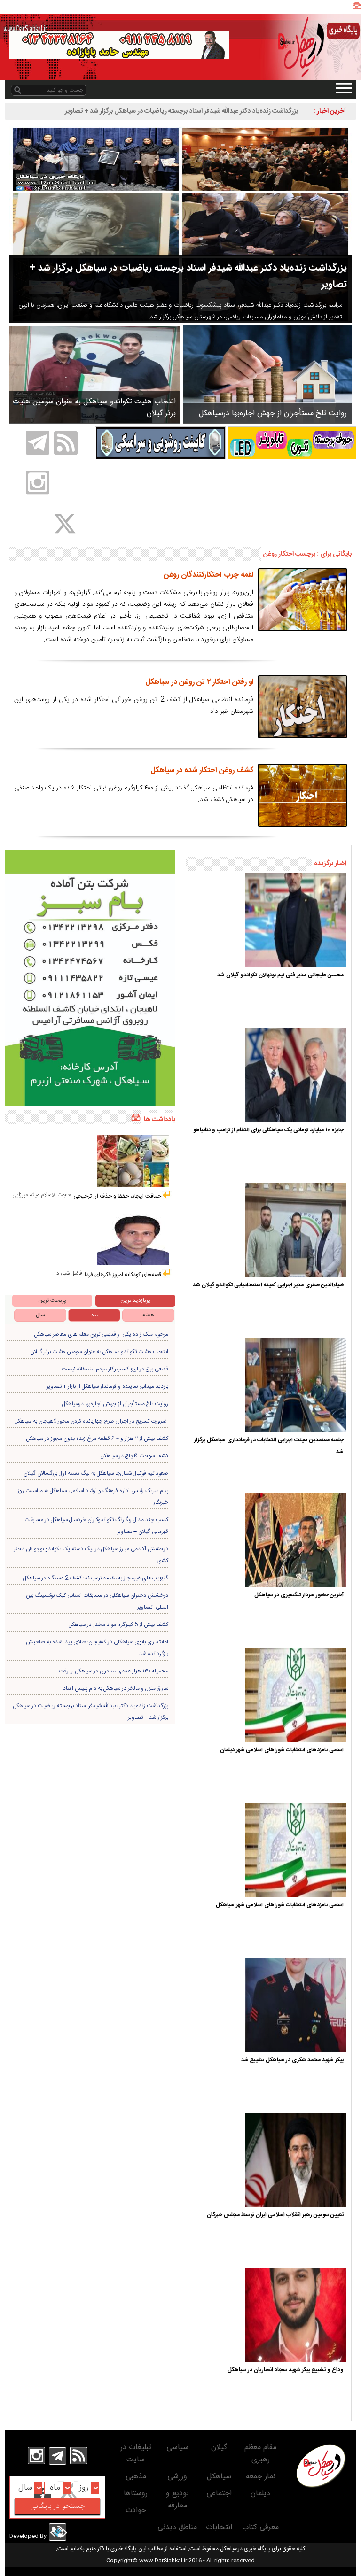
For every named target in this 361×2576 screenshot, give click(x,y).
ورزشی (177, 2477)
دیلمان (260, 2494)
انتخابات (219, 2527)
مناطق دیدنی (177, 2527)
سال (40, 1315)
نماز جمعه (261, 2477)
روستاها (136, 2494)
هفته (148, 1315)
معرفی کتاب (260, 2527)
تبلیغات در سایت (136, 2454)
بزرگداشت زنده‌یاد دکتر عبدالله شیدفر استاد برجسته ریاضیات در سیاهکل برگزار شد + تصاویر (181, 111)
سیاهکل (219, 2477)
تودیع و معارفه (177, 2500)
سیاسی (177, 2448)
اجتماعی (219, 2494)
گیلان (219, 2448)
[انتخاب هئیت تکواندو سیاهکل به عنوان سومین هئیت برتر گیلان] (95, 375)
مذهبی (136, 2477)
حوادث (136, 2510)
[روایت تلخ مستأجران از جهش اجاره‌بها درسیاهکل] (267, 374)
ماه (94, 1315)
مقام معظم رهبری (260, 2454)
